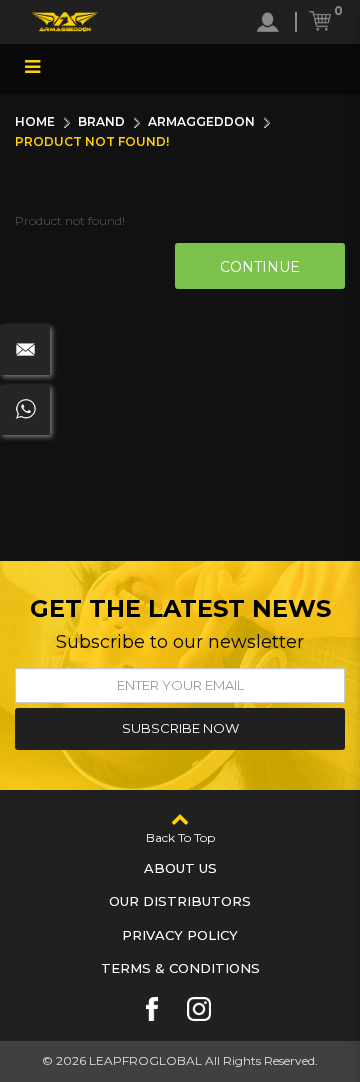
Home (35, 121)
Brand (101, 121)
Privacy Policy (180, 935)
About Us (180, 868)
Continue (260, 267)
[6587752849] (25, 410)
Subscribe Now (180, 728)
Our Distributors (180, 901)
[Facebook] (152, 1009)
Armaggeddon (201, 121)
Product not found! (92, 141)
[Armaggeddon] (65, 22)
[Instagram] (199, 1009)
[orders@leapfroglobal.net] (25, 350)
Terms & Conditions (180, 968)
